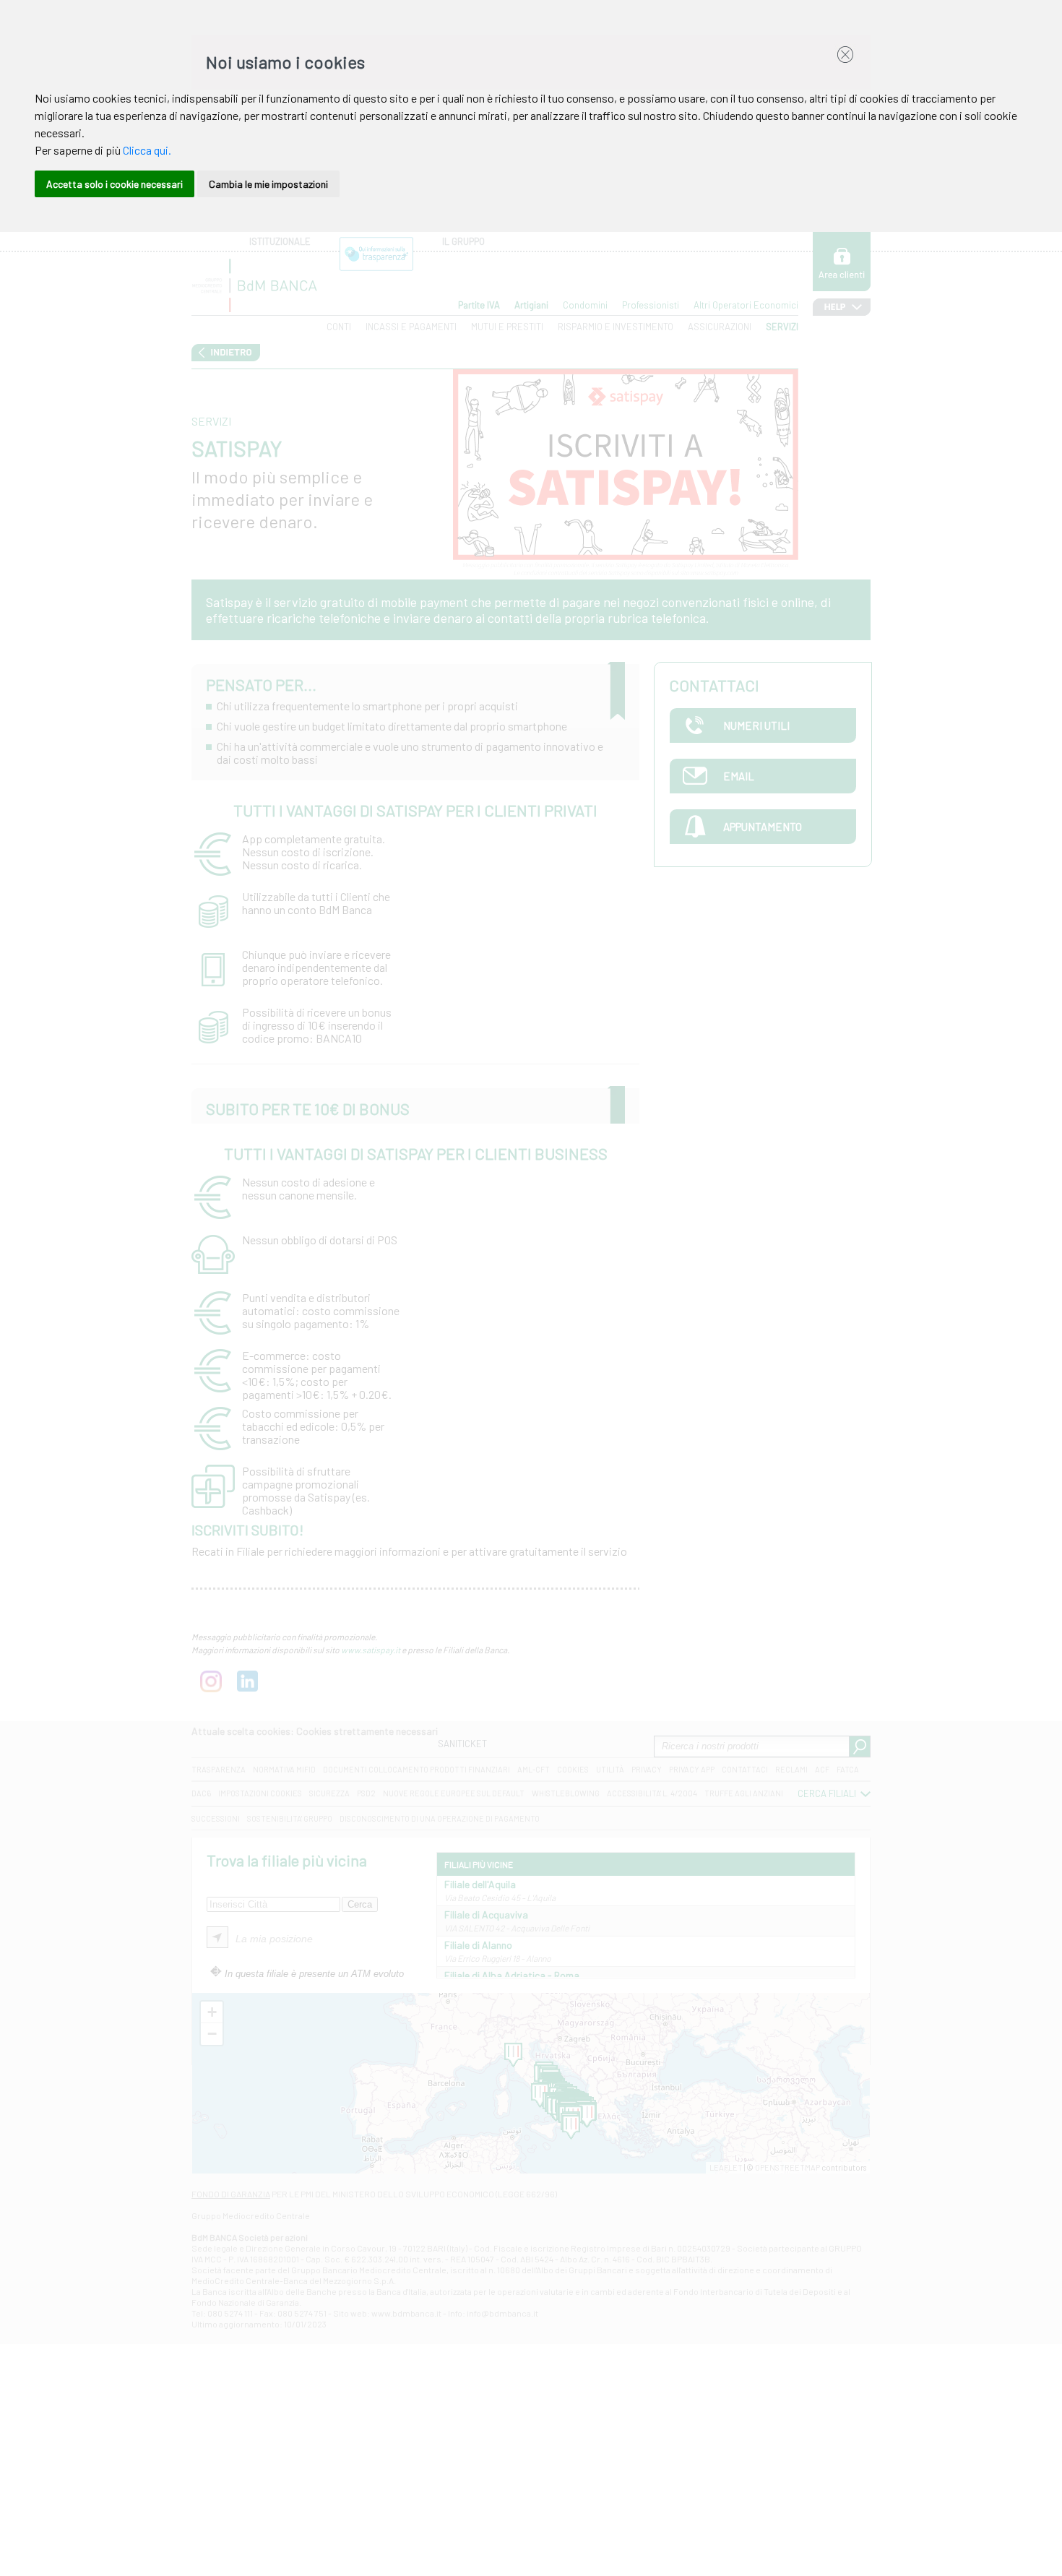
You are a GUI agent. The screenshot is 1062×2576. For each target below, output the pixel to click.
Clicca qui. (147, 150)
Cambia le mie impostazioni (268, 184)
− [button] (212, 2034)
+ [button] (212, 2012)
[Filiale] (587, 2116)
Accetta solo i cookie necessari (115, 184)
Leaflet (726, 2167)
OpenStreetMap (787, 2167)
